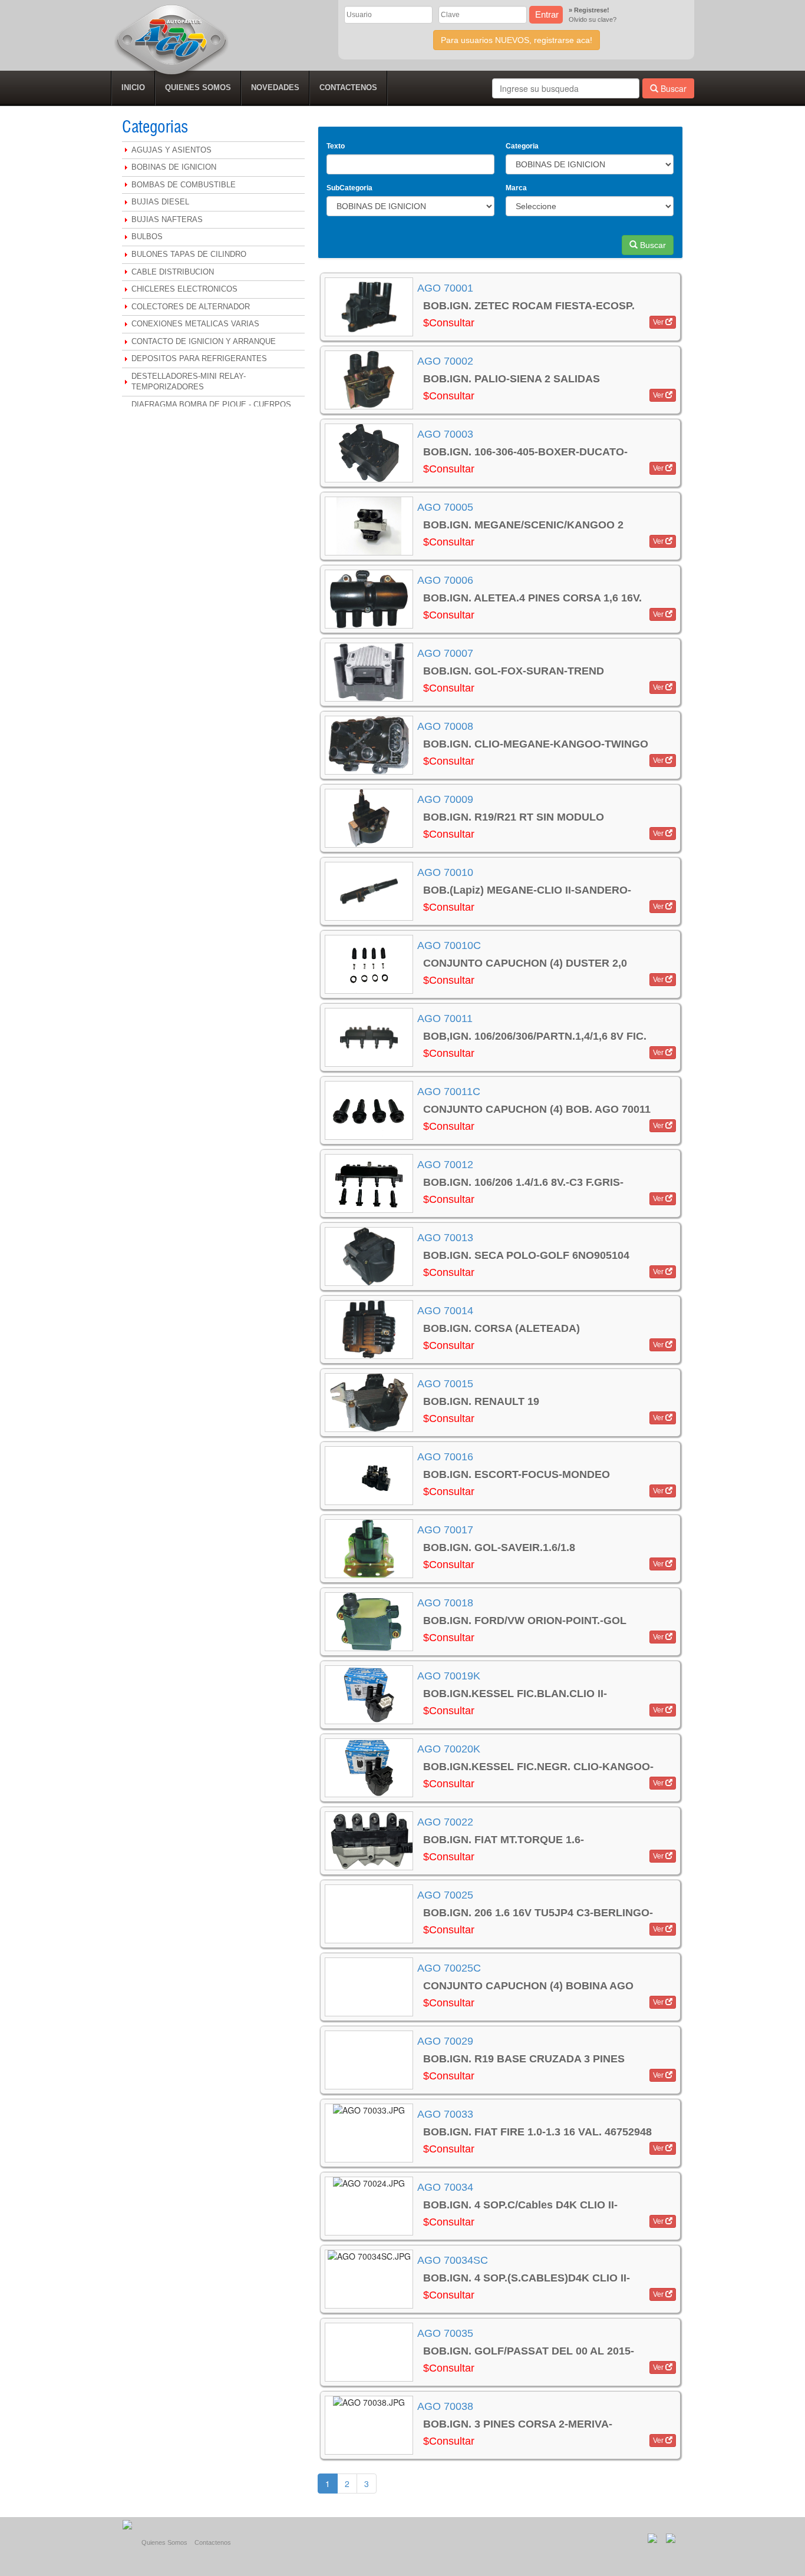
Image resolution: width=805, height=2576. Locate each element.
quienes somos (198, 87)
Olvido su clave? (593, 19)
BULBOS (147, 237)
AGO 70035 (445, 2333)
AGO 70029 (445, 2041)
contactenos (348, 87)
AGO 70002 (445, 361)
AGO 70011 (445, 1019)
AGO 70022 (445, 1822)
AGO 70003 (445, 434)
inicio (133, 87)
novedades (275, 87)
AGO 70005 (445, 507)
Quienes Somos (164, 2542)
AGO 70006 (445, 580)
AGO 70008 (445, 726)
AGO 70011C (449, 1092)
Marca (516, 188)
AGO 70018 (445, 1603)
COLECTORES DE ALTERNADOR (191, 307)
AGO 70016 (445, 1457)
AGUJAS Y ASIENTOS (171, 150)
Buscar (672, 88)
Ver (659, 322)
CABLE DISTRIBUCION (173, 272)
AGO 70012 (445, 1165)
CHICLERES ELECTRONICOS (184, 289)
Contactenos (213, 2542)
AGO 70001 (445, 288)
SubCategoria (349, 188)
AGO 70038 (445, 2406)
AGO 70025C (449, 1968)
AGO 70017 (445, 1530)
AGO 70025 (445, 1895)
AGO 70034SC (453, 2260)
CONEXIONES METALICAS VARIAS (195, 324)
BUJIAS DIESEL (160, 202)
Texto (336, 146)
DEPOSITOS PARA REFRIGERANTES (199, 358)
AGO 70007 (445, 653)
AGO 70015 (445, 1384)
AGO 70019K (449, 1676)
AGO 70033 (445, 2114)
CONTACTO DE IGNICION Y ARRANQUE (204, 341)
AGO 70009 (445, 799)
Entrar (547, 14)
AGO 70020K (449, 1749)
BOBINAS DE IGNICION (174, 167)
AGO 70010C (449, 945)
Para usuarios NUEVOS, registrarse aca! (517, 40)
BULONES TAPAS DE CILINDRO (189, 254)
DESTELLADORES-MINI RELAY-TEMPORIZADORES (189, 382)
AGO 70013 (445, 1238)
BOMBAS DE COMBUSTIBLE (184, 185)
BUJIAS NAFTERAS (167, 219)
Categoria (522, 146)
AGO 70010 (445, 872)
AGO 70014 (445, 1311)
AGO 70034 (445, 2187)
